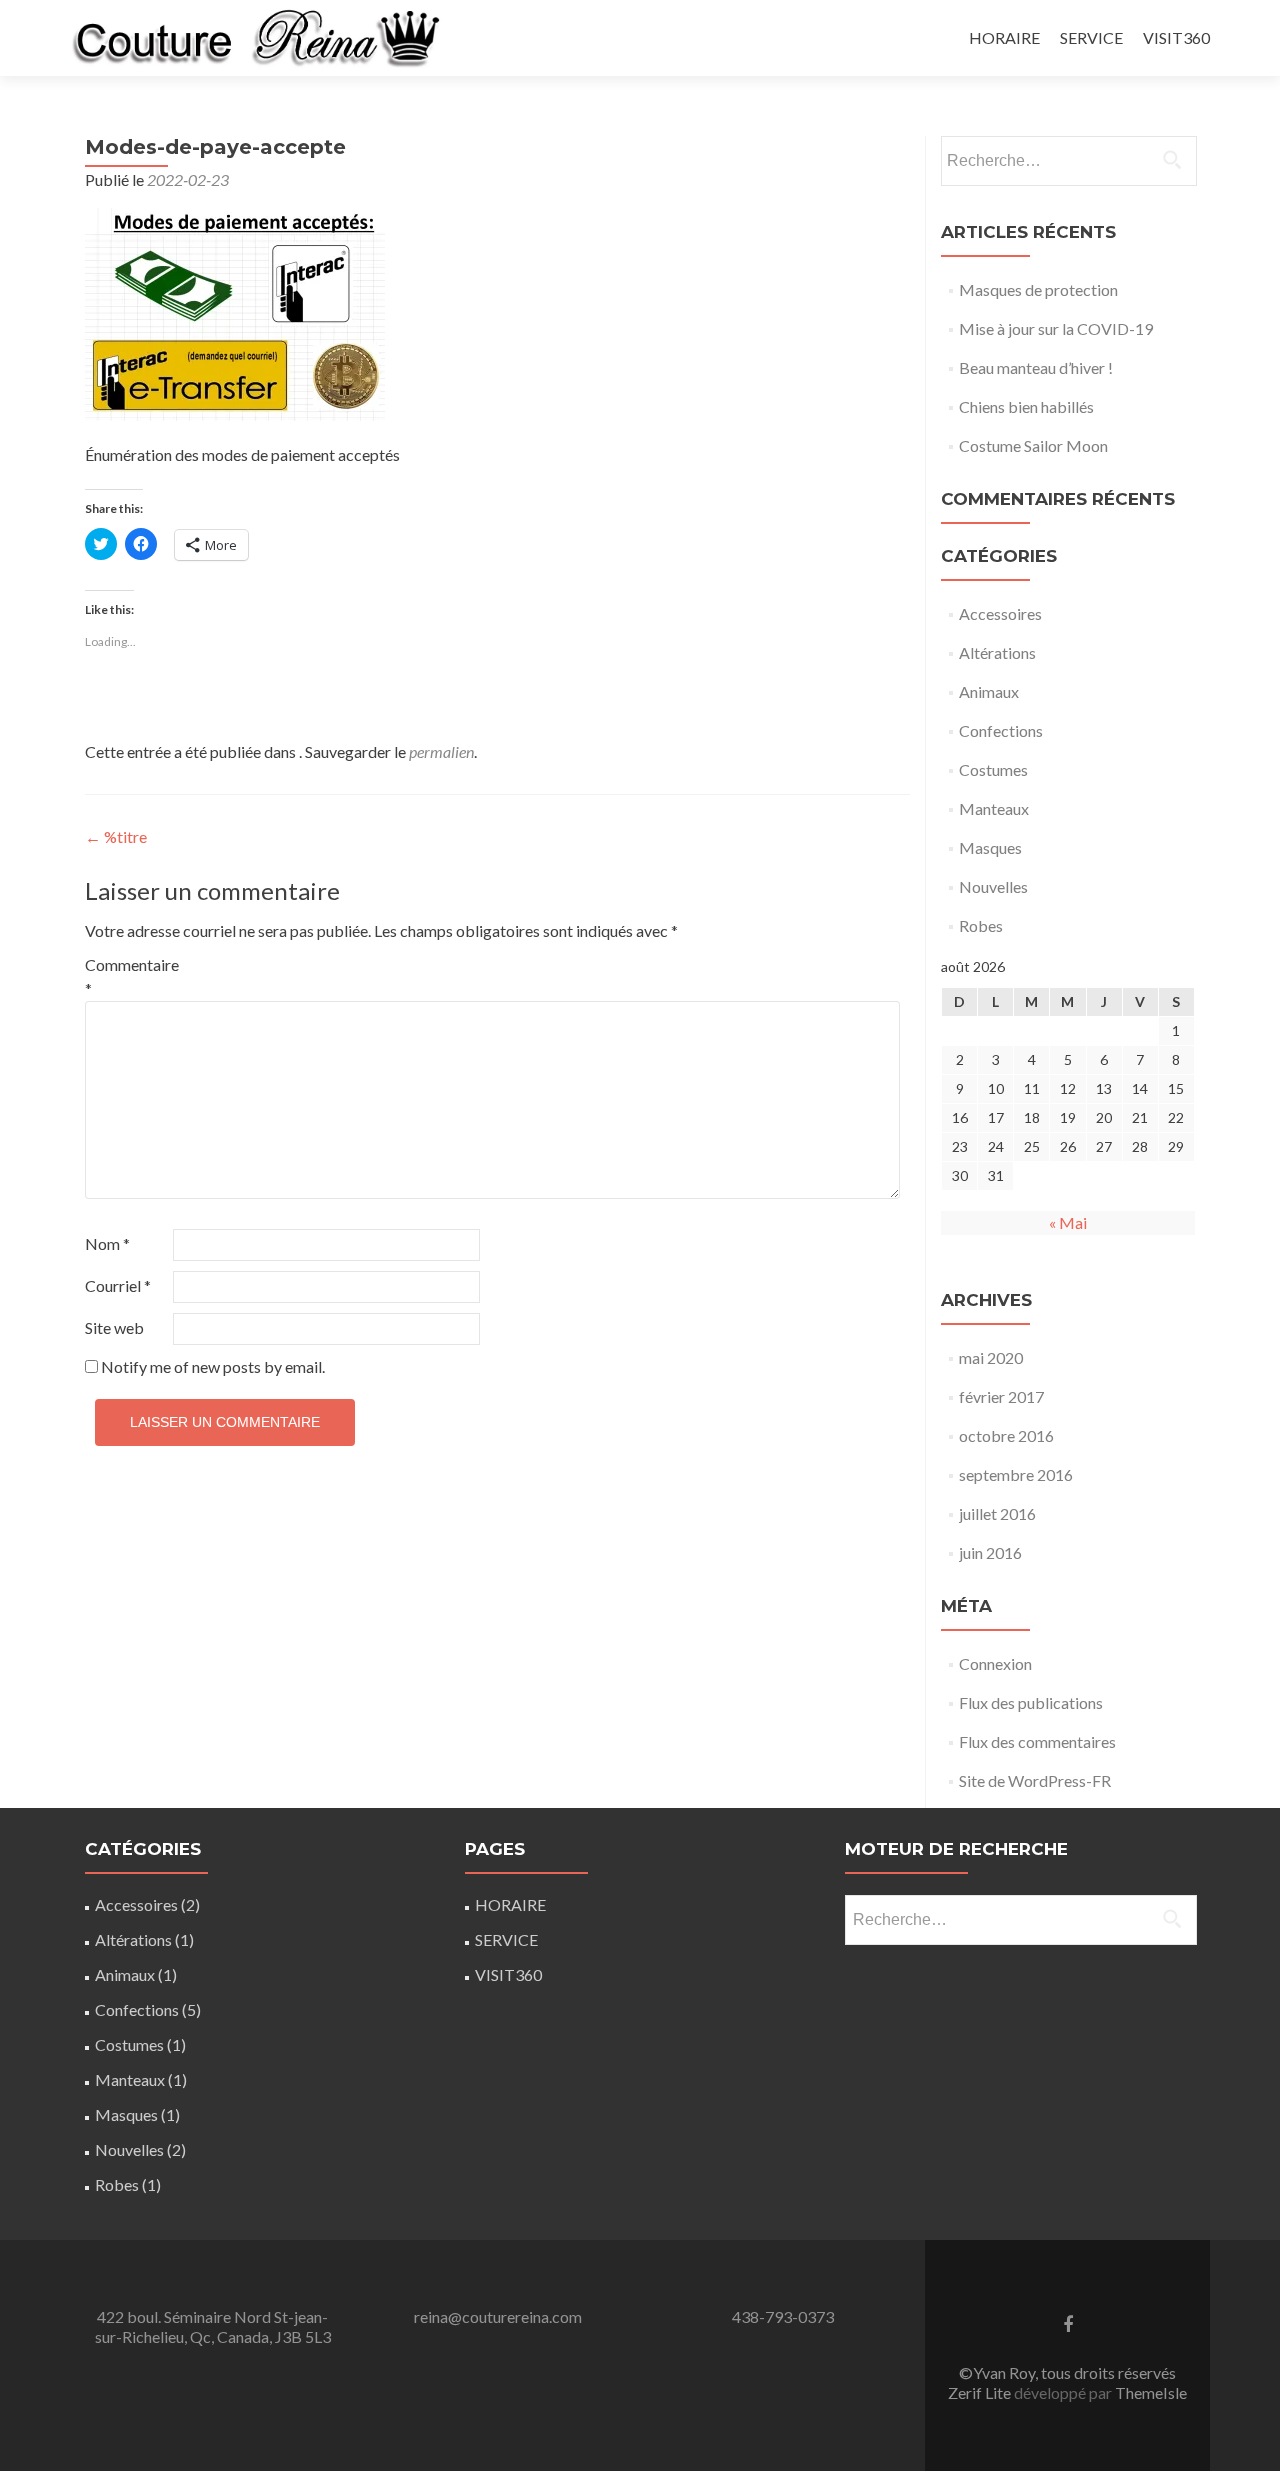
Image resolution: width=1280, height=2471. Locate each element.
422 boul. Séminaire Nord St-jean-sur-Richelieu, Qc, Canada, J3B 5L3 (213, 2326)
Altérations (997, 652)
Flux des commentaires (1037, 1741)
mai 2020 (991, 1357)
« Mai (1068, 1222)
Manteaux (994, 808)
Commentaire (127, 976)
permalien (441, 751)
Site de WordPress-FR (1035, 1780)
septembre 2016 (1016, 1474)
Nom (107, 1243)
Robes (981, 925)
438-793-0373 (783, 2316)
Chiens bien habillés (1026, 406)
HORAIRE (1004, 37)
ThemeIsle (1151, 2392)
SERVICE (1091, 37)
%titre (116, 836)
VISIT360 (1176, 37)
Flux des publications (1031, 1702)
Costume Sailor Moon (1033, 445)
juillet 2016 (997, 1513)
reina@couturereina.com (498, 2316)
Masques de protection (1038, 289)
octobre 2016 (1006, 1435)
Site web (114, 1327)
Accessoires (1000, 613)
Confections (1001, 730)
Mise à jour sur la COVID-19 (1056, 328)
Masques (990, 847)
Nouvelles (993, 886)
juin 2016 (990, 1552)
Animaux (989, 691)
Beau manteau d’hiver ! (1036, 367)
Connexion (995, 1663)
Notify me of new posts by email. (213, 1366)
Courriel (118, 1285)
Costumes (993, 769)
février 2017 (1001, 1396)
